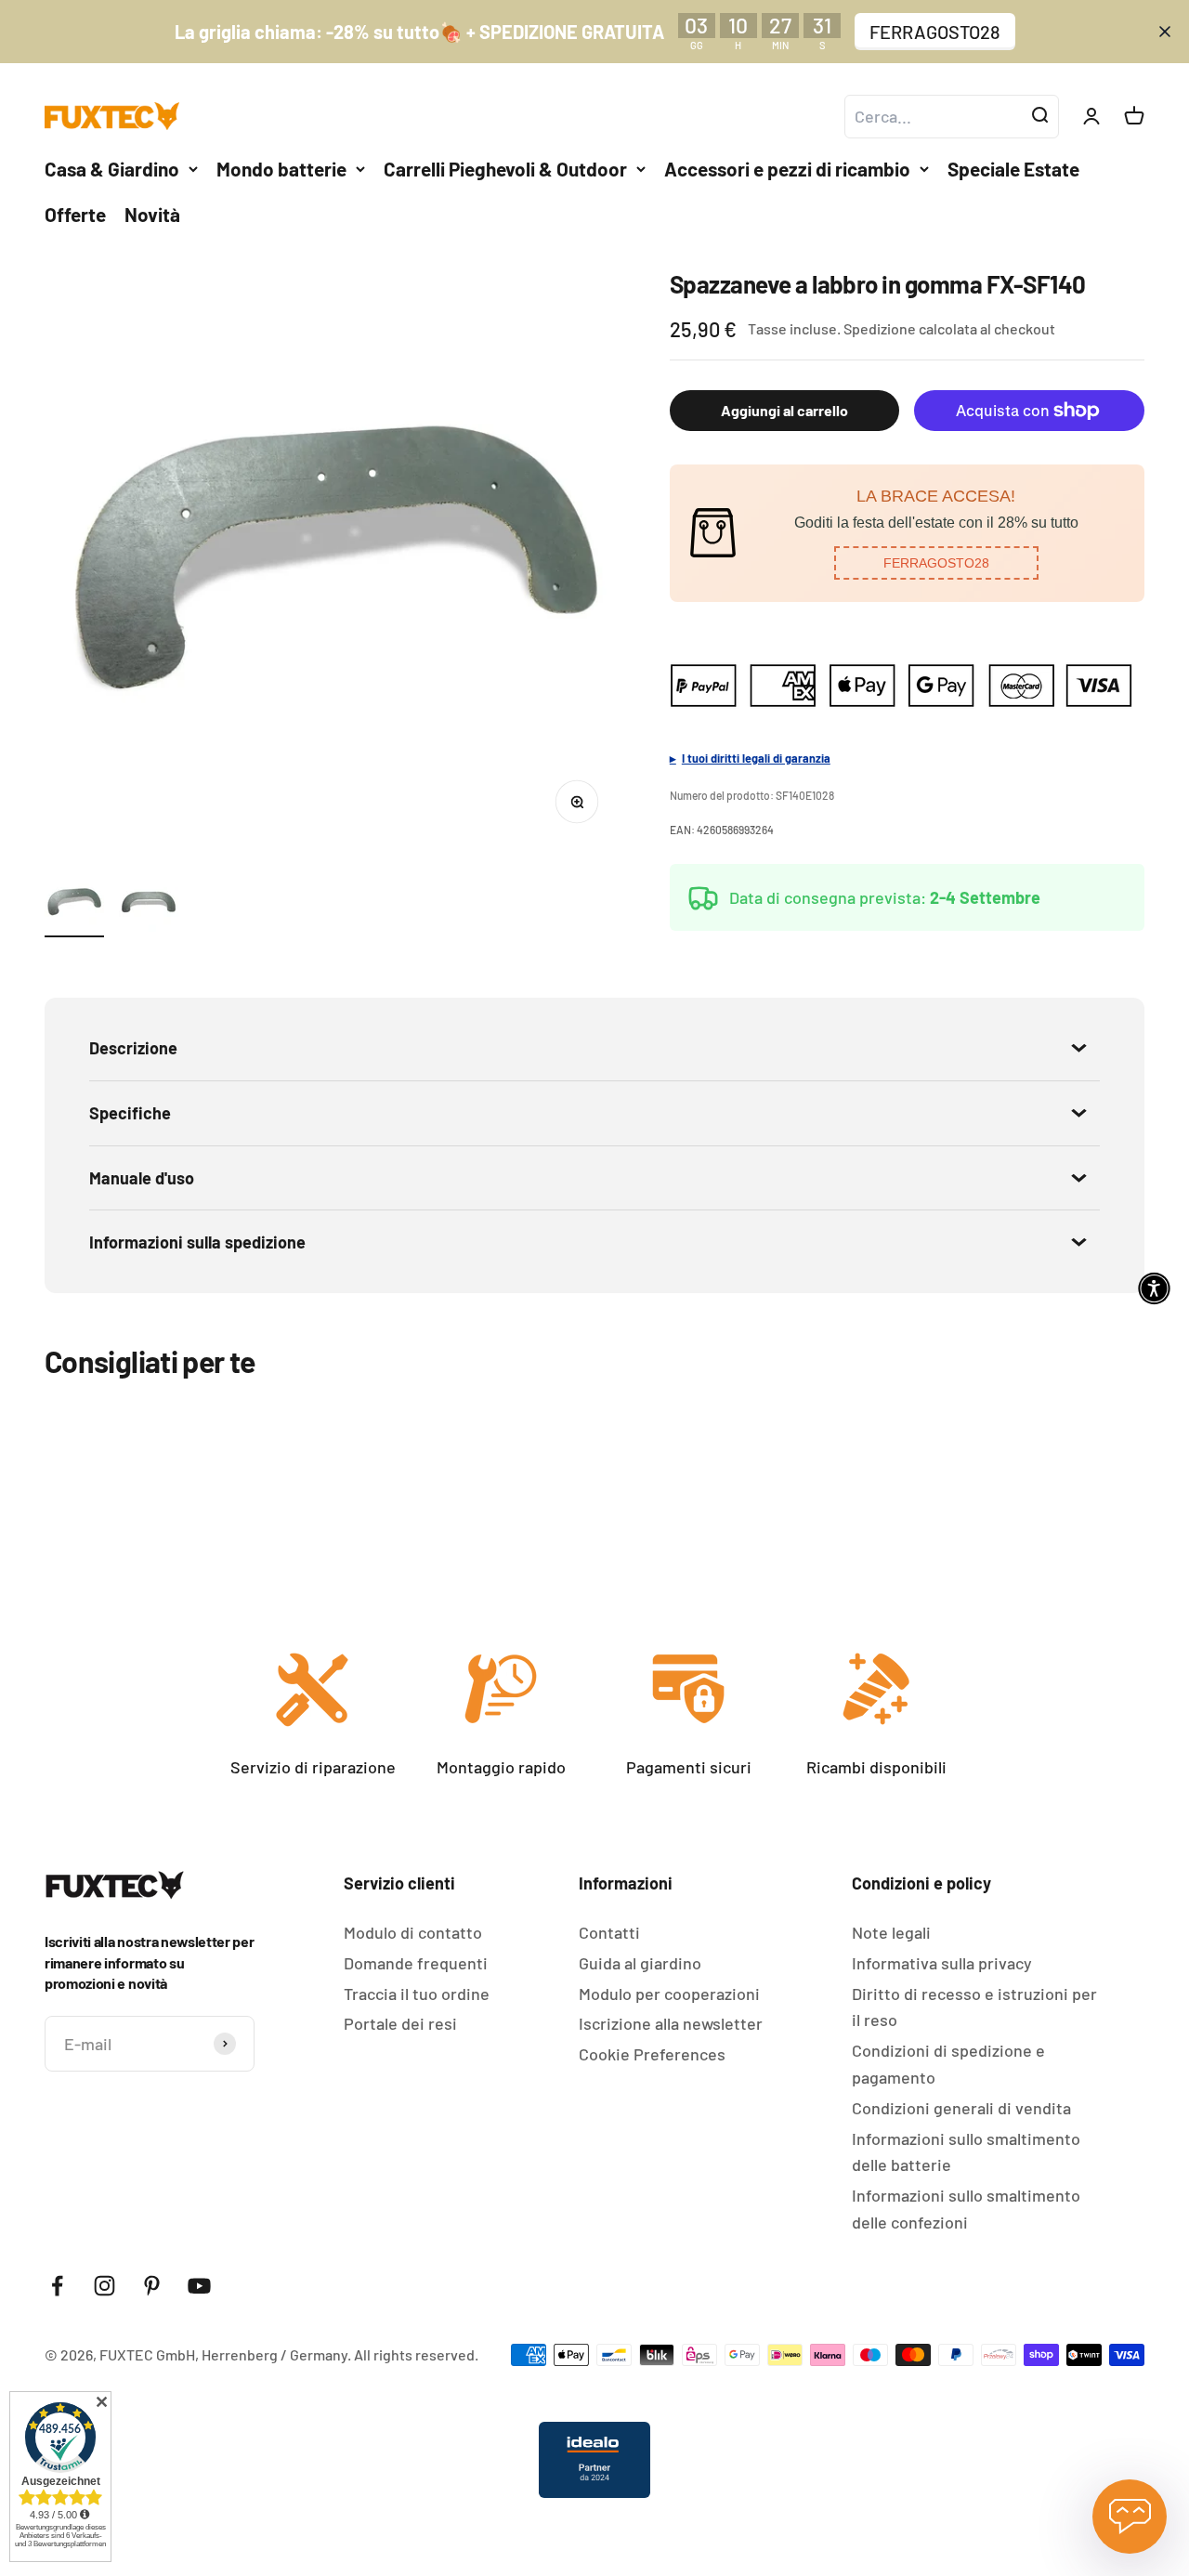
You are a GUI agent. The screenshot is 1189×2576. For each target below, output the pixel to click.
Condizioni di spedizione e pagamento (948, 2064)
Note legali (891, 1932)
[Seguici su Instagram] (105, 2286)
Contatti (609, 1932)
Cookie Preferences (652, 2054)
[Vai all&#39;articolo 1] (74, 905)
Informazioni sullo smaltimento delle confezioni (966, 2209)
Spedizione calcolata (910, 328)
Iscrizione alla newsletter (671, 2023)
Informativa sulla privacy (942, 1963)
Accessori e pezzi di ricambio (787, 169)
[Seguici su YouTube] (199, 2286)
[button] (936, 563)
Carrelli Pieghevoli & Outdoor (505, 169)
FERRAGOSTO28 (935, 32)
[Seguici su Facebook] (57, 2286)
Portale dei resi (400, 2023)
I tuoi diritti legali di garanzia (756, 758)
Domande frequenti (416, 1963)
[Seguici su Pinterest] (152, 2286)
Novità (152, 214)
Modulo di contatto (413, 1932)
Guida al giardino (640, 1963)
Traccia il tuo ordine (417, 1994)
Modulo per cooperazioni (669, 1994)
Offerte (75, 214)
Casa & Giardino (112, 169)
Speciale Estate (1013, 169)
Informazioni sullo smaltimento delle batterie (966, 2152)
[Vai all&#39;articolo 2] (149, 905)
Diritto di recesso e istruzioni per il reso (974, 2007)
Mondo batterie (281, 169)
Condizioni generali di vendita (961, 2108)
